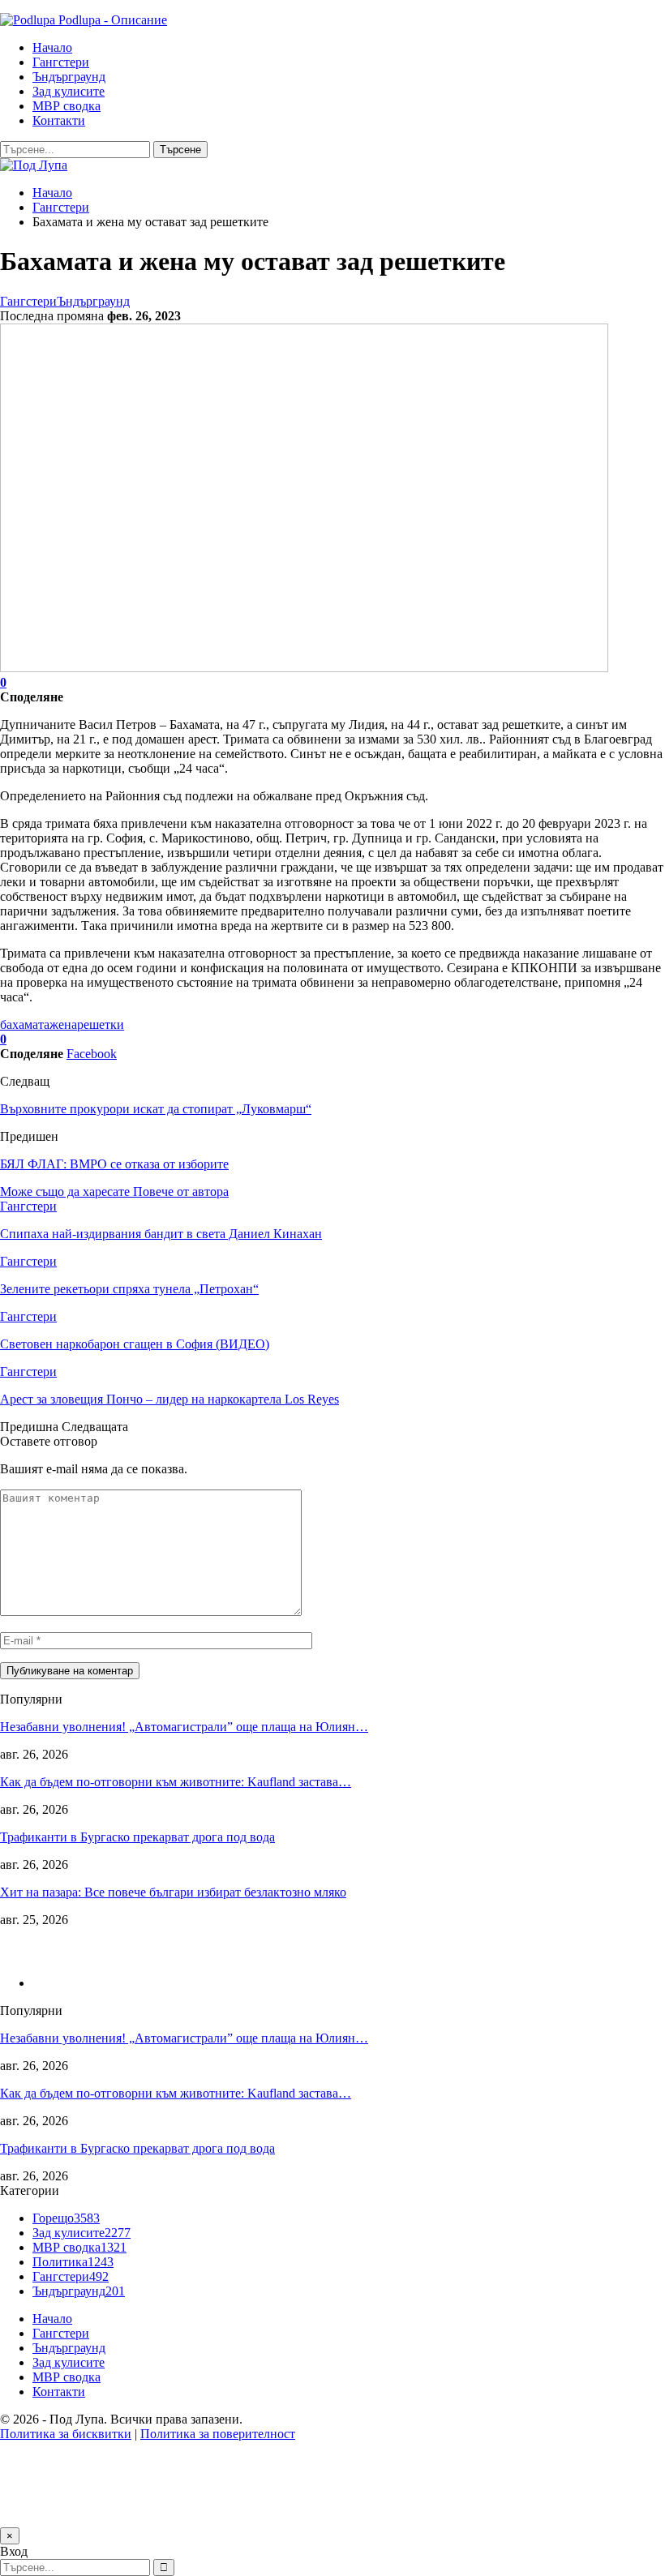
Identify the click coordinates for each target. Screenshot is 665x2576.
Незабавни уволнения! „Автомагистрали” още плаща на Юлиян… (184, 1727)
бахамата (25, 1024)
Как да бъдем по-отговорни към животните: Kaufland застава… (176, 1782)
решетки (101, 1024)
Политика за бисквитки (66, 2434)
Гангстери (61, 62)
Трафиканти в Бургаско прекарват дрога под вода (137, 1837)
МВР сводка (66, 106)
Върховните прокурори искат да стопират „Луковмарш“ (156, 1109)
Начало (52, 47)
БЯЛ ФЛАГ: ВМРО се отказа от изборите (114, 1164)
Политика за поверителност (218, 2434)
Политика (73, 2262)
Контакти (59, 120)
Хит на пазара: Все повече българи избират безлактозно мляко (173, 1892)
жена (63, 1024)
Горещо (66, 2218)
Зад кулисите (69, 91)
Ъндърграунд (69, 77)
